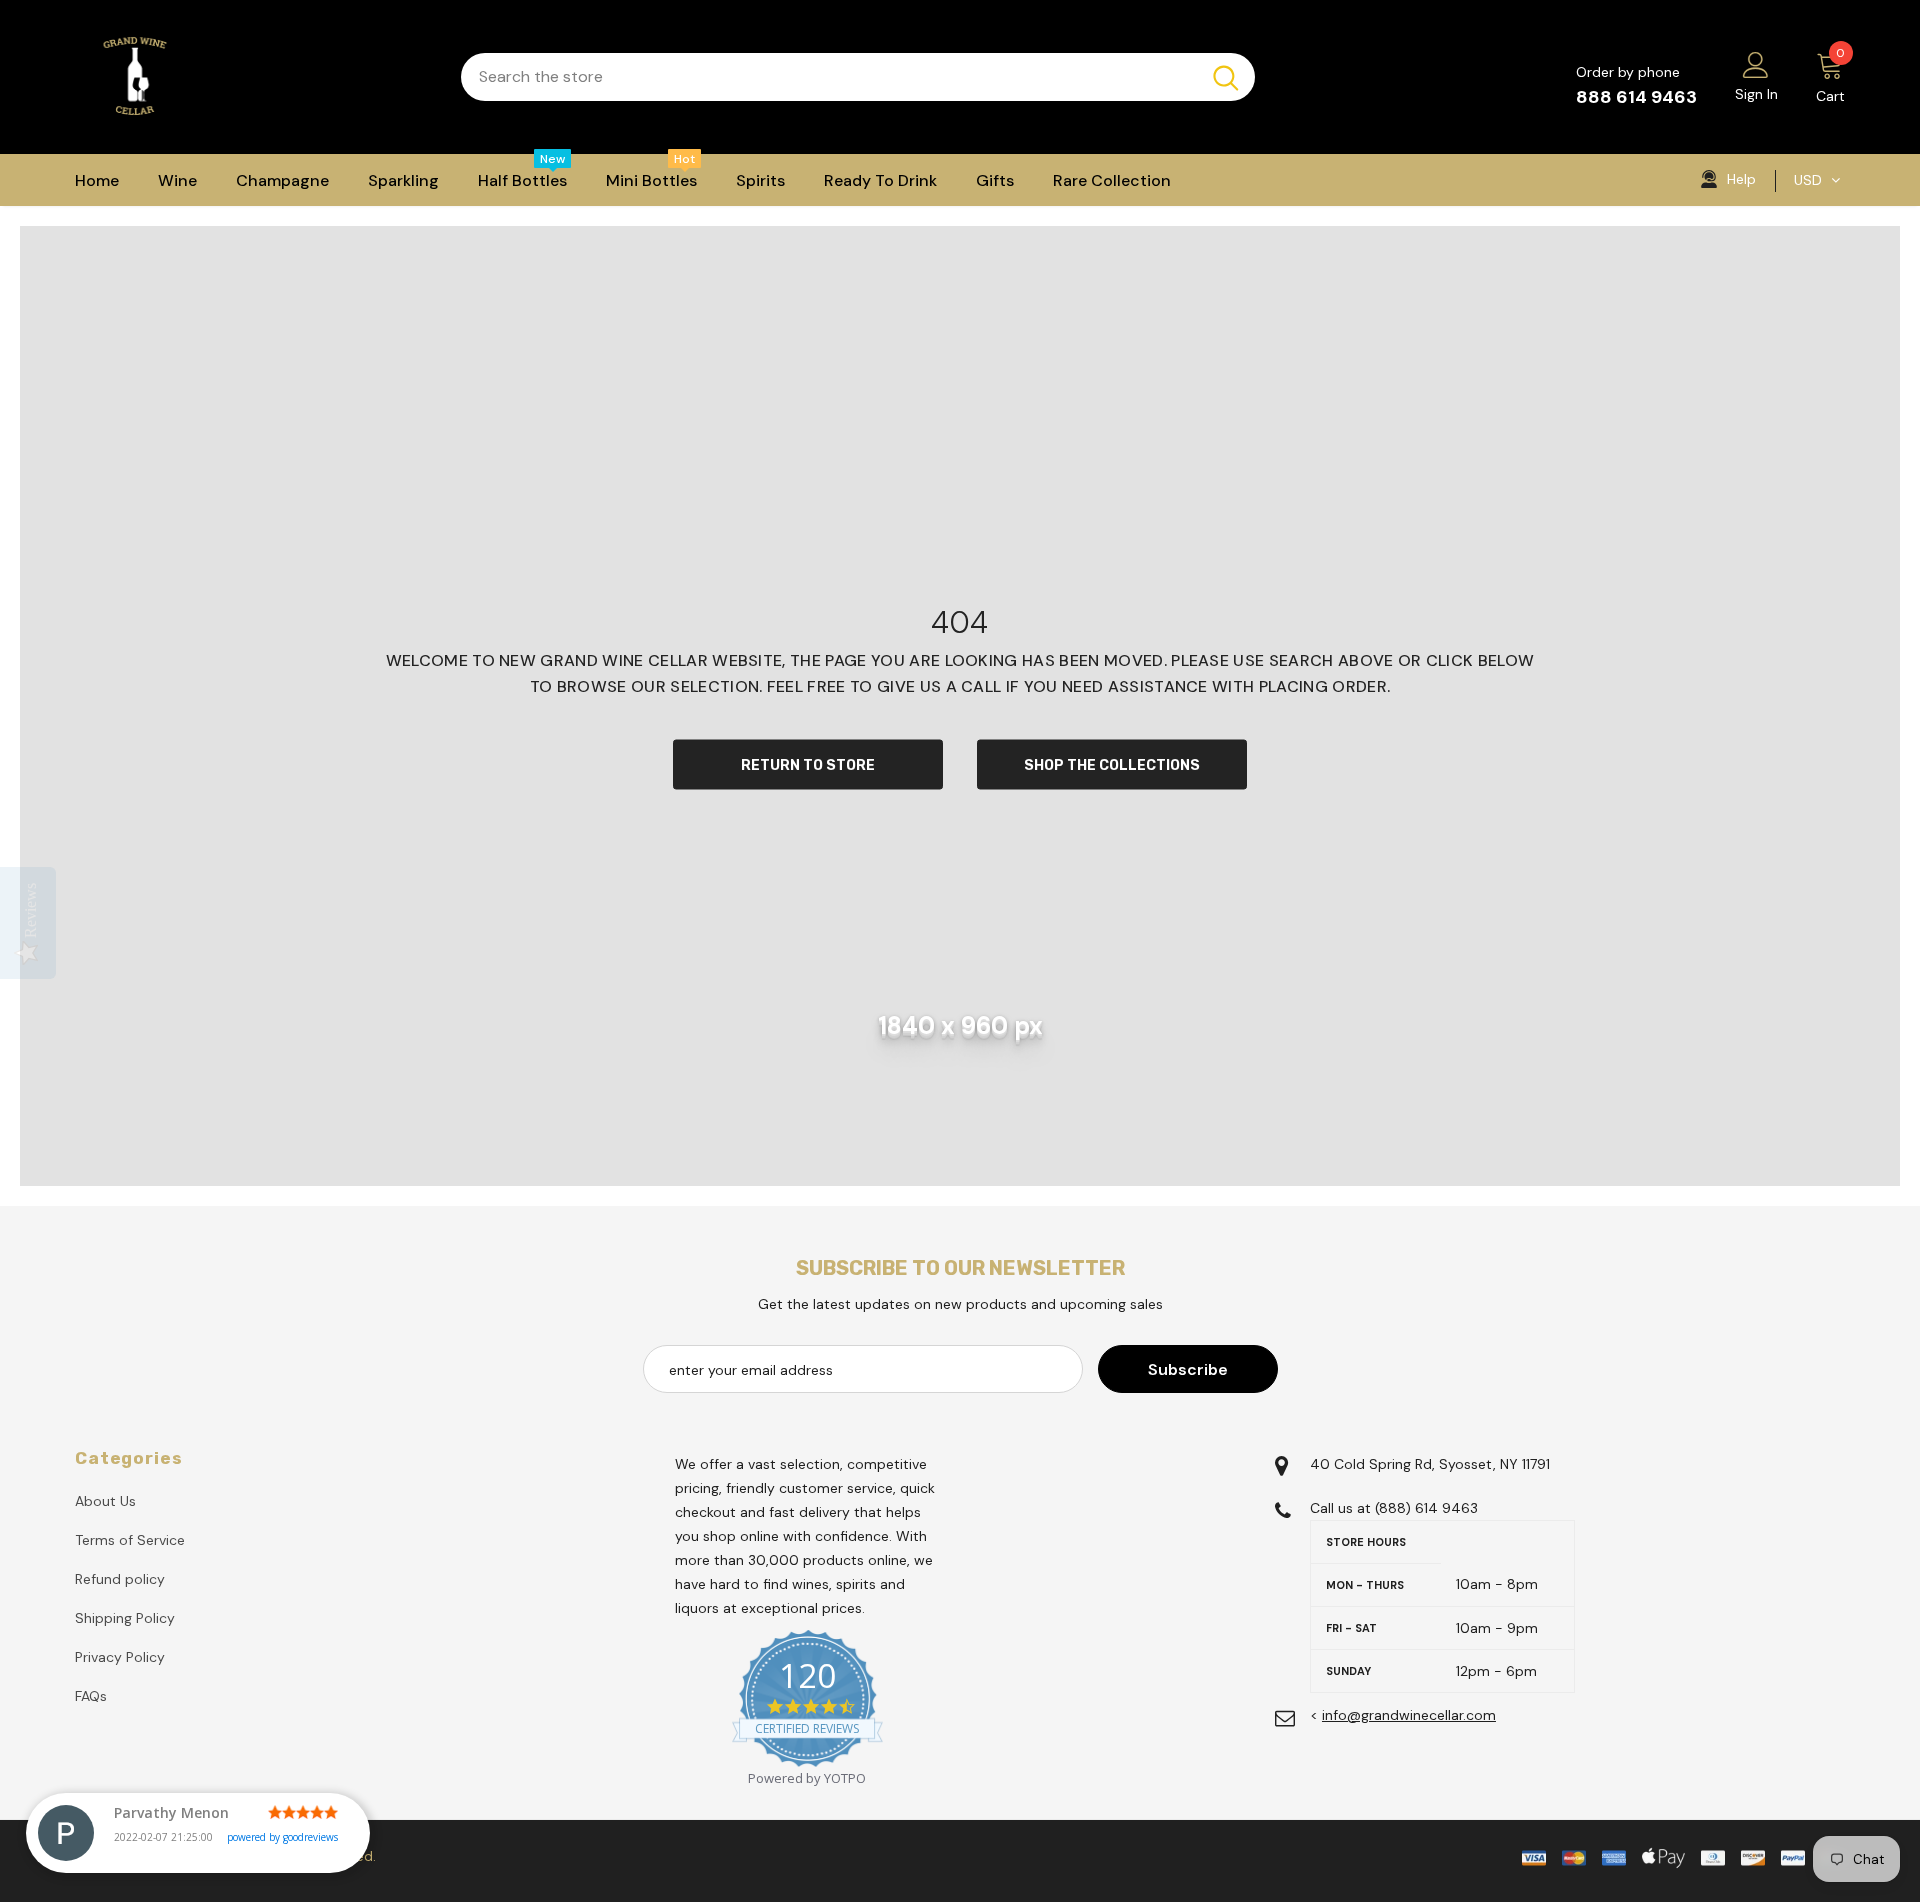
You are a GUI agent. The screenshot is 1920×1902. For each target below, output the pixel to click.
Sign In (1756, 94)
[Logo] (253, 77)
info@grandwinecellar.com (1409, 1715)
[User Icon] (1756, 64)
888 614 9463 (1636, 97)
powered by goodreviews (282, 1837)
